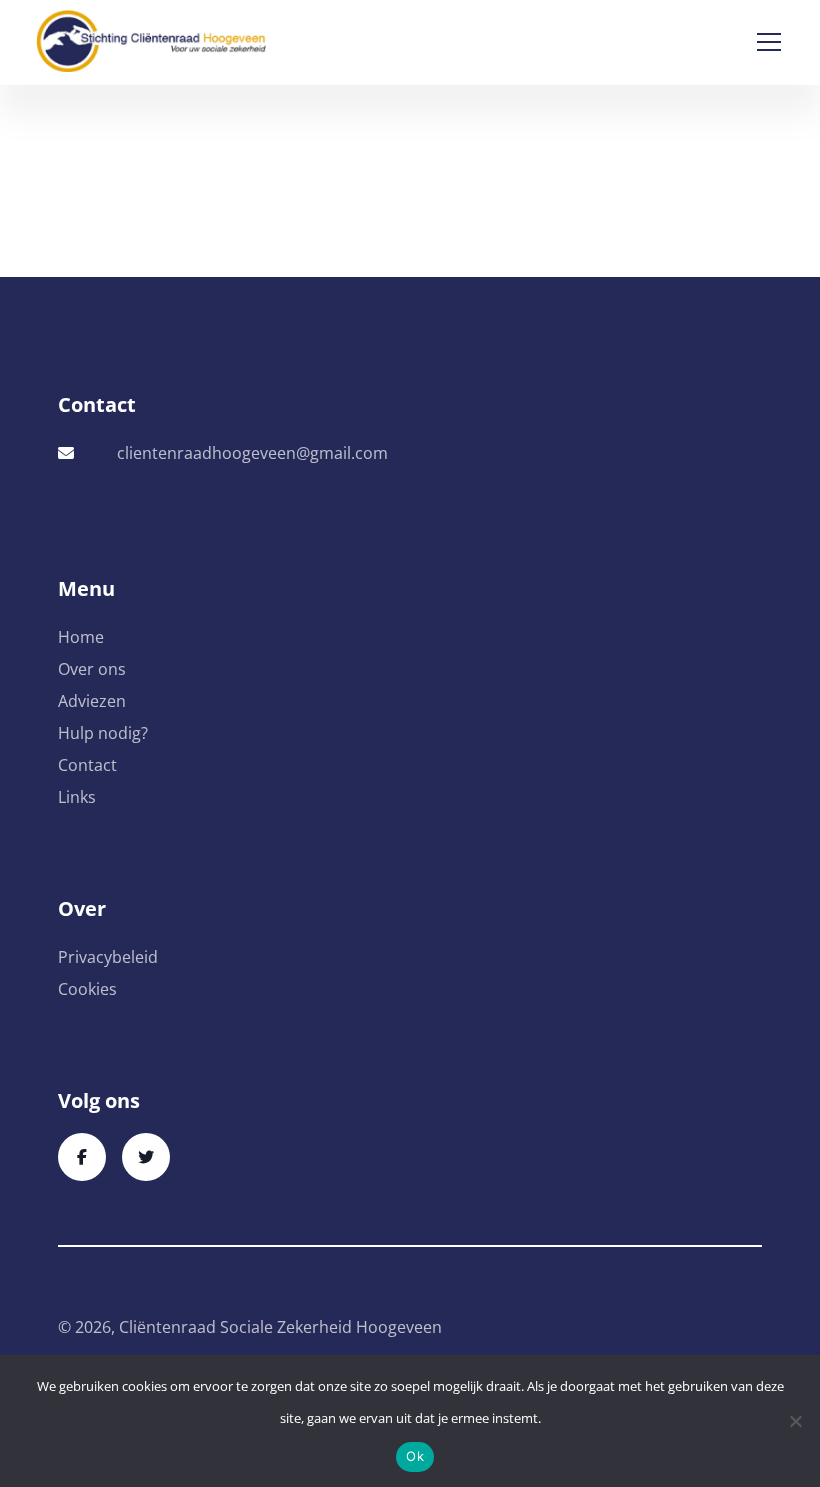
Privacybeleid (108, 957)
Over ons (92, 669)
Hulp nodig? (103, 733)
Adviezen (92, 701)
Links (77, 797)
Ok (415, 1456)
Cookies (87, 989)
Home (81, 637)
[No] (795, 1421)
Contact (87, 765)
